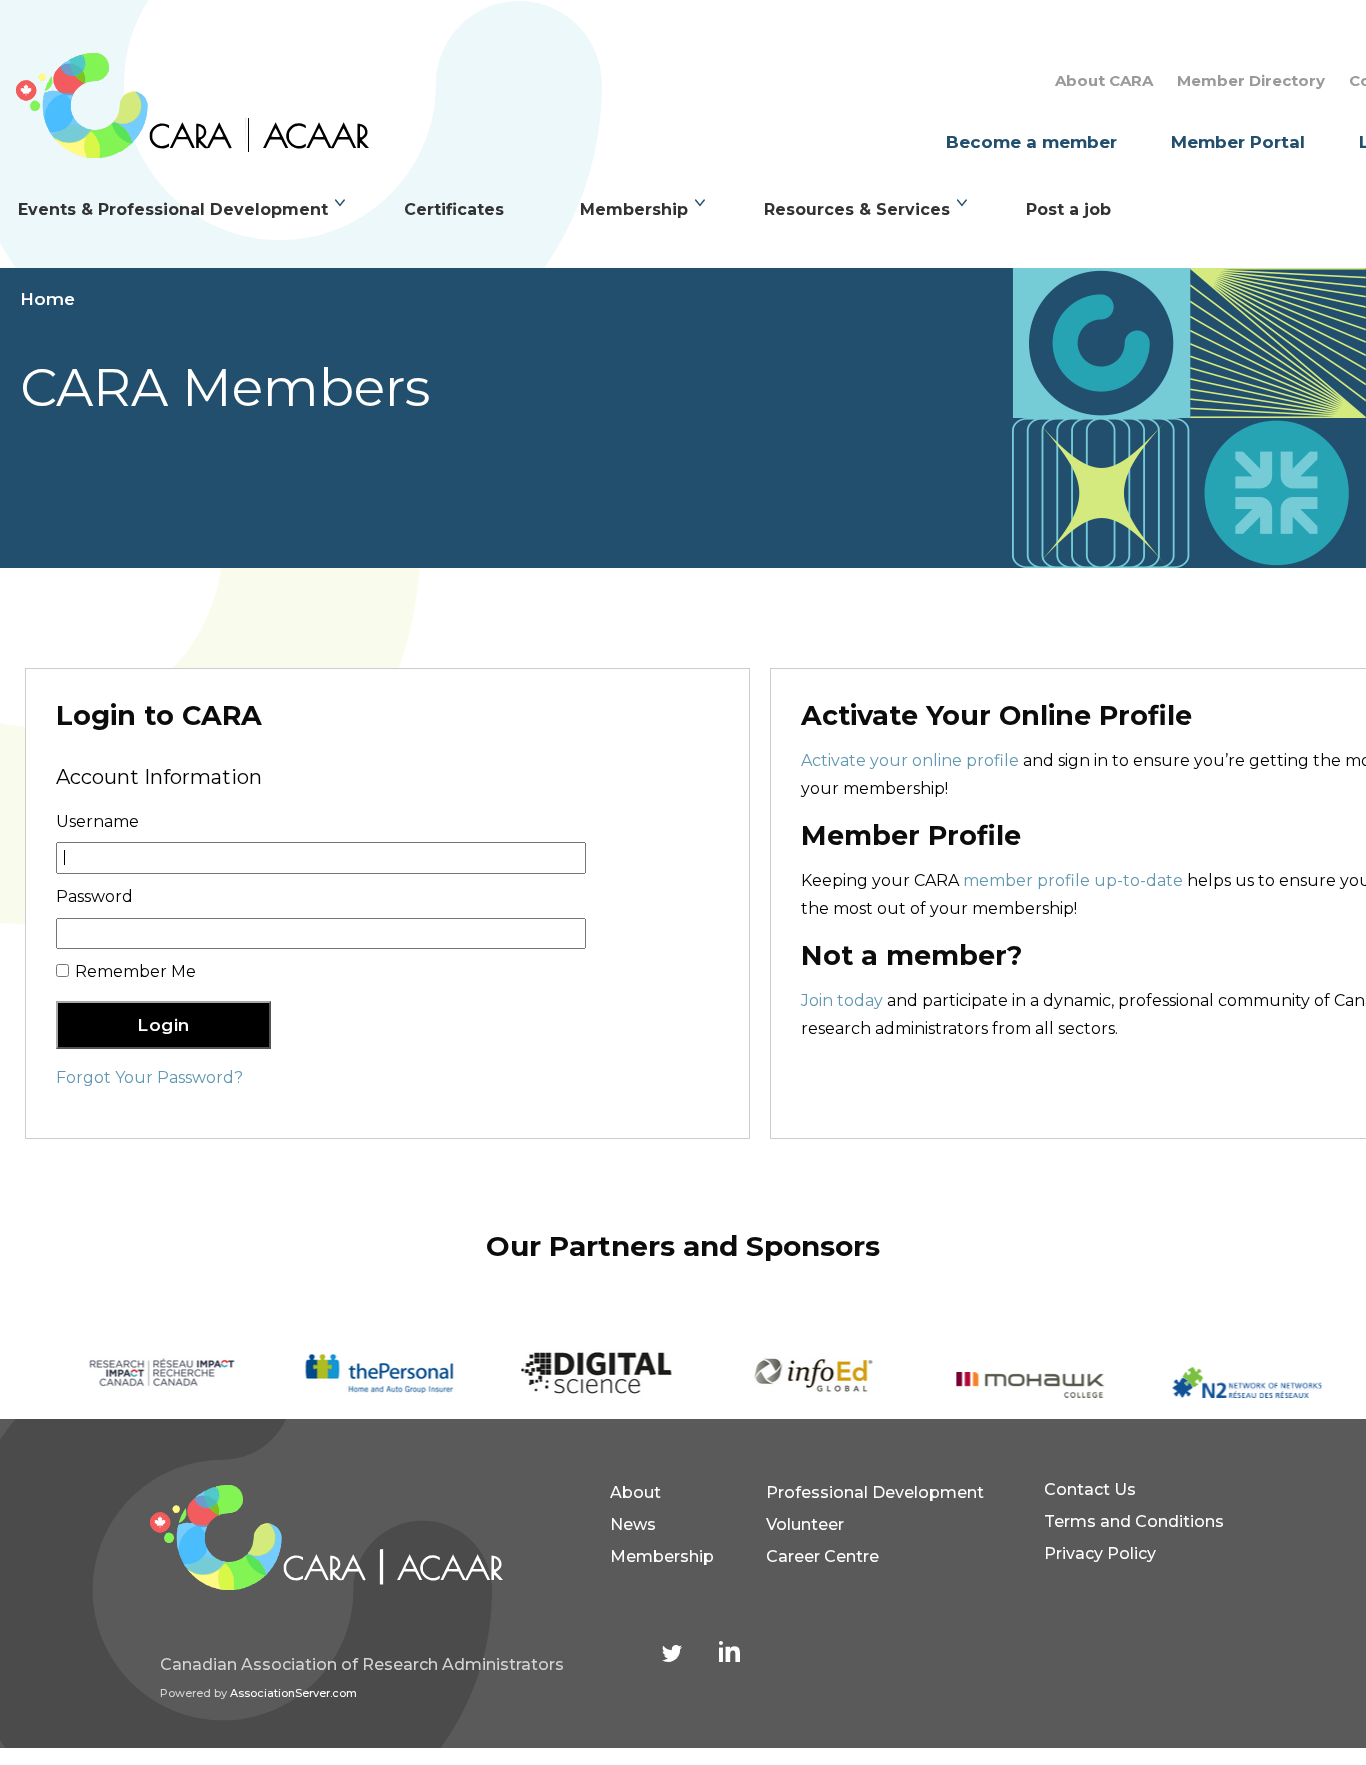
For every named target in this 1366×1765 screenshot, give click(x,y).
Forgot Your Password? (149, 1077)
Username (97, 821)
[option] (141, 1374)
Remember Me (135, 971)
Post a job (1068, 209)
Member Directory (1251, 80)
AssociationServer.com (293, 1693)
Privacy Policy (1100, 1553)
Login (163, 1025)
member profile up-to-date (1073, 880)
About (635, 1492)
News (633, 1524)
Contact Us (1090, 1489)
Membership (634, 209)
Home (47, 299)
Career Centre (822, 1556)
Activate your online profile (910, 760)
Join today (842, 1000)
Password (94, 896)
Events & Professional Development (173, 209)
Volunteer (805, 1524)
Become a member (1031, 142)
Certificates (454, 209)
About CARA (1104, 80)
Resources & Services (857, 209)
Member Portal (1238, 142)
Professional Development (875, 1492)
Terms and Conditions (1134, 1521)
